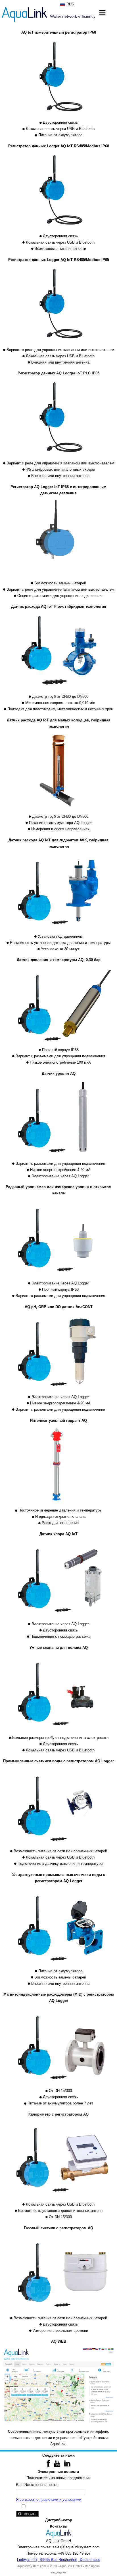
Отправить (27, 2514)
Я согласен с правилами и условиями (49, 2499)
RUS (70, 4)
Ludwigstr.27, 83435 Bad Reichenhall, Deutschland (59, 2560)
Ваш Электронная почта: (37, 2485)
